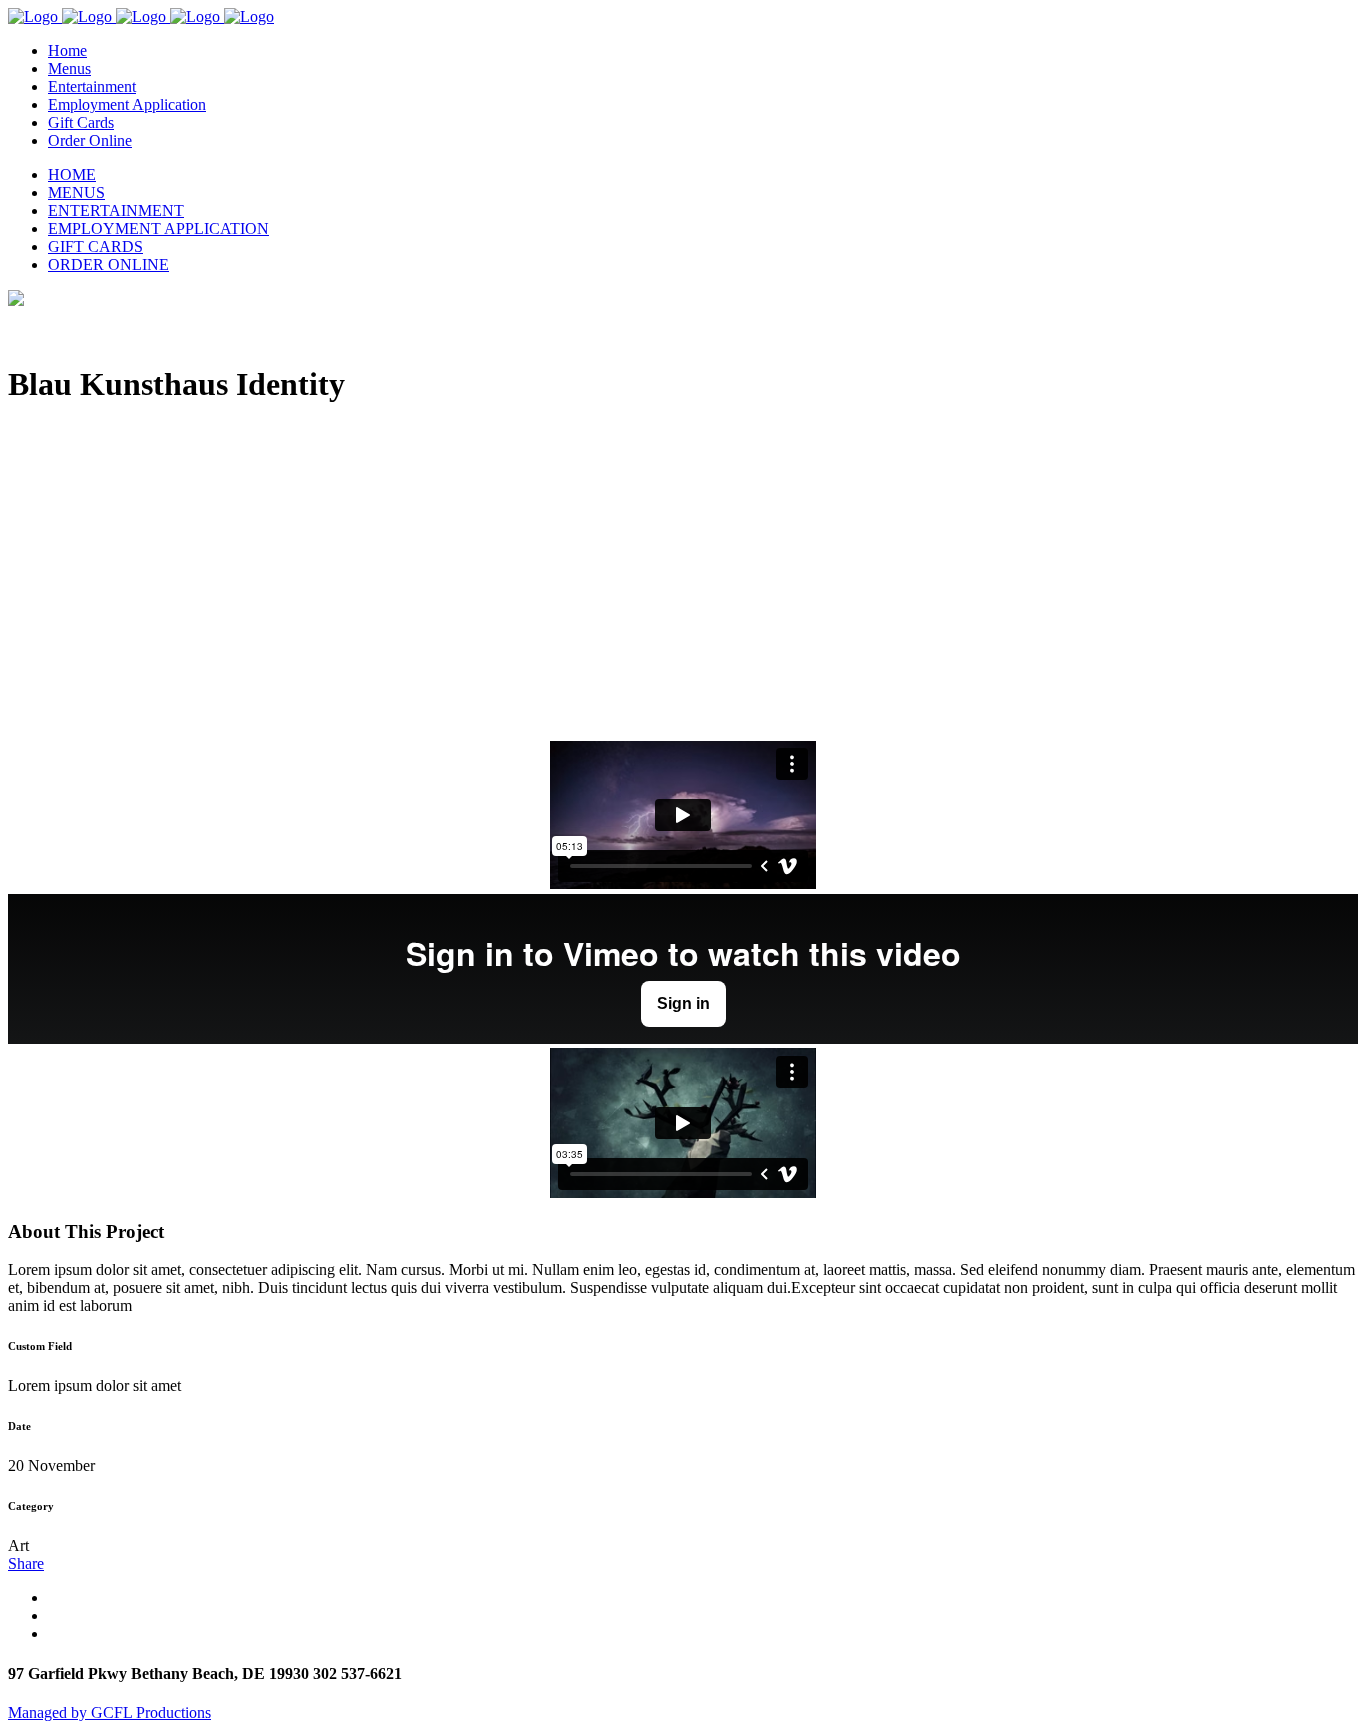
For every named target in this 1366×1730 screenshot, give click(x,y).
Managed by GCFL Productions (109, 1712)
